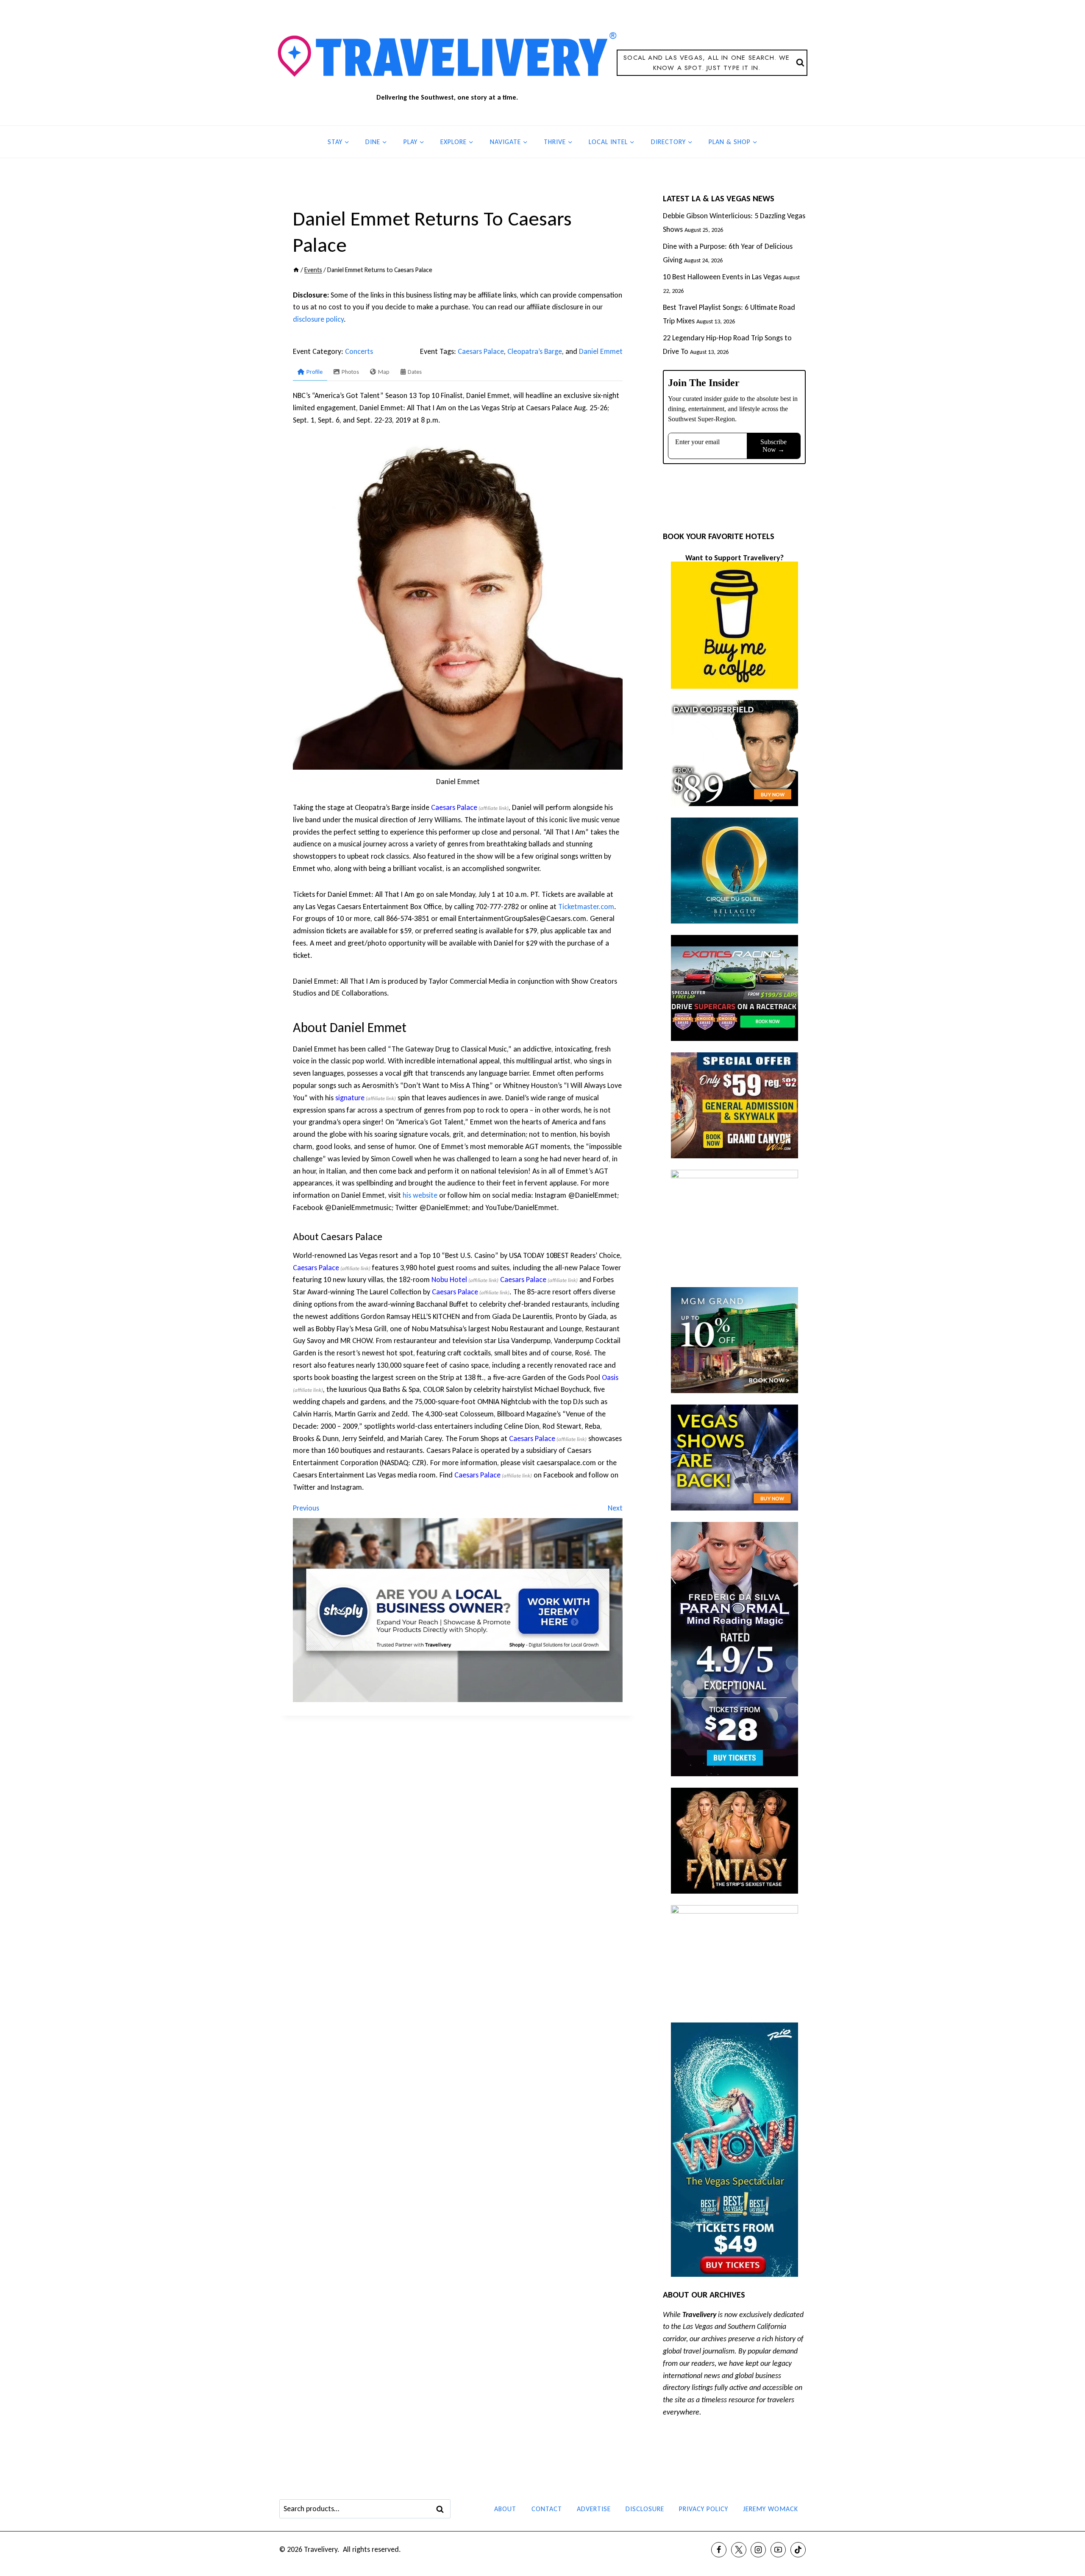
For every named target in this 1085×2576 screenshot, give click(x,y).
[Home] (296, 270)
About (505, 2509)
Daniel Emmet (601, 351)
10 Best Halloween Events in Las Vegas (722, 277)
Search (442, 2509)
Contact (547, 2509)
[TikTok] (798, 2550)
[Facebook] (719, 2550)
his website (420, 1195)
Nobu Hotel (449, 1280)
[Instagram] (758, 2550)
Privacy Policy (704, 2509)
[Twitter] (739, 2550)
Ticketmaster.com (586, 907)
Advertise (594, 2509)
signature (350, 1098)
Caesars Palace (481, 351)
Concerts (359, 351)
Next (615, 1508)
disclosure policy (318, 319)
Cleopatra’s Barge (535, 351)
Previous (306, 1508)
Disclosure (645, 2509)
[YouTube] (778, 2550)
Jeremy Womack (771, 2509)
